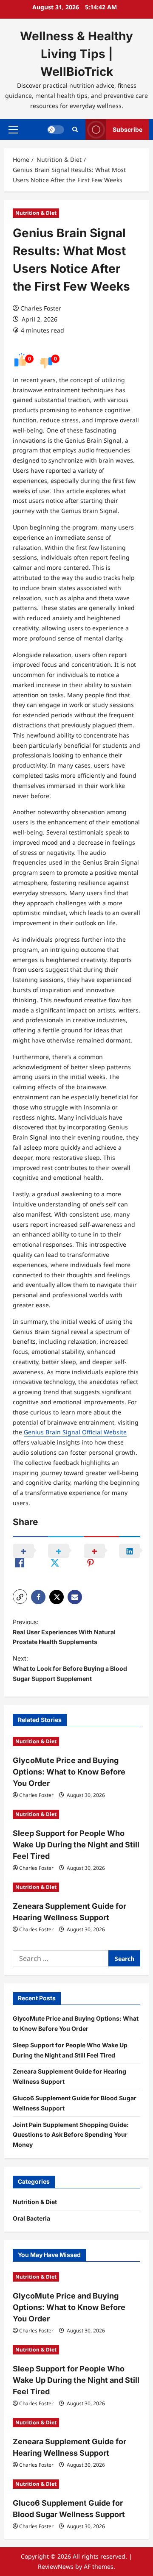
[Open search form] (75, 129)
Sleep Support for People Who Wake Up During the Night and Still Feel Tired (76, 1845)
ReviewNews (56, 2566)
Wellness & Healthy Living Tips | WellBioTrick (76, 54)
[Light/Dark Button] (56, 130)
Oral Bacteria (31, 2218)
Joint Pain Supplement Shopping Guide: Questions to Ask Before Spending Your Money (71, 2135)
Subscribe (127, 129)
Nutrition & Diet (36, 213)
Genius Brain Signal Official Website (75, 1432)
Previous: (64, 1632)
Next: (70, 1668)
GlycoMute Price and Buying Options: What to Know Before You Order (69, 1772)
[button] (13, 130)
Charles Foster (41, 308)
